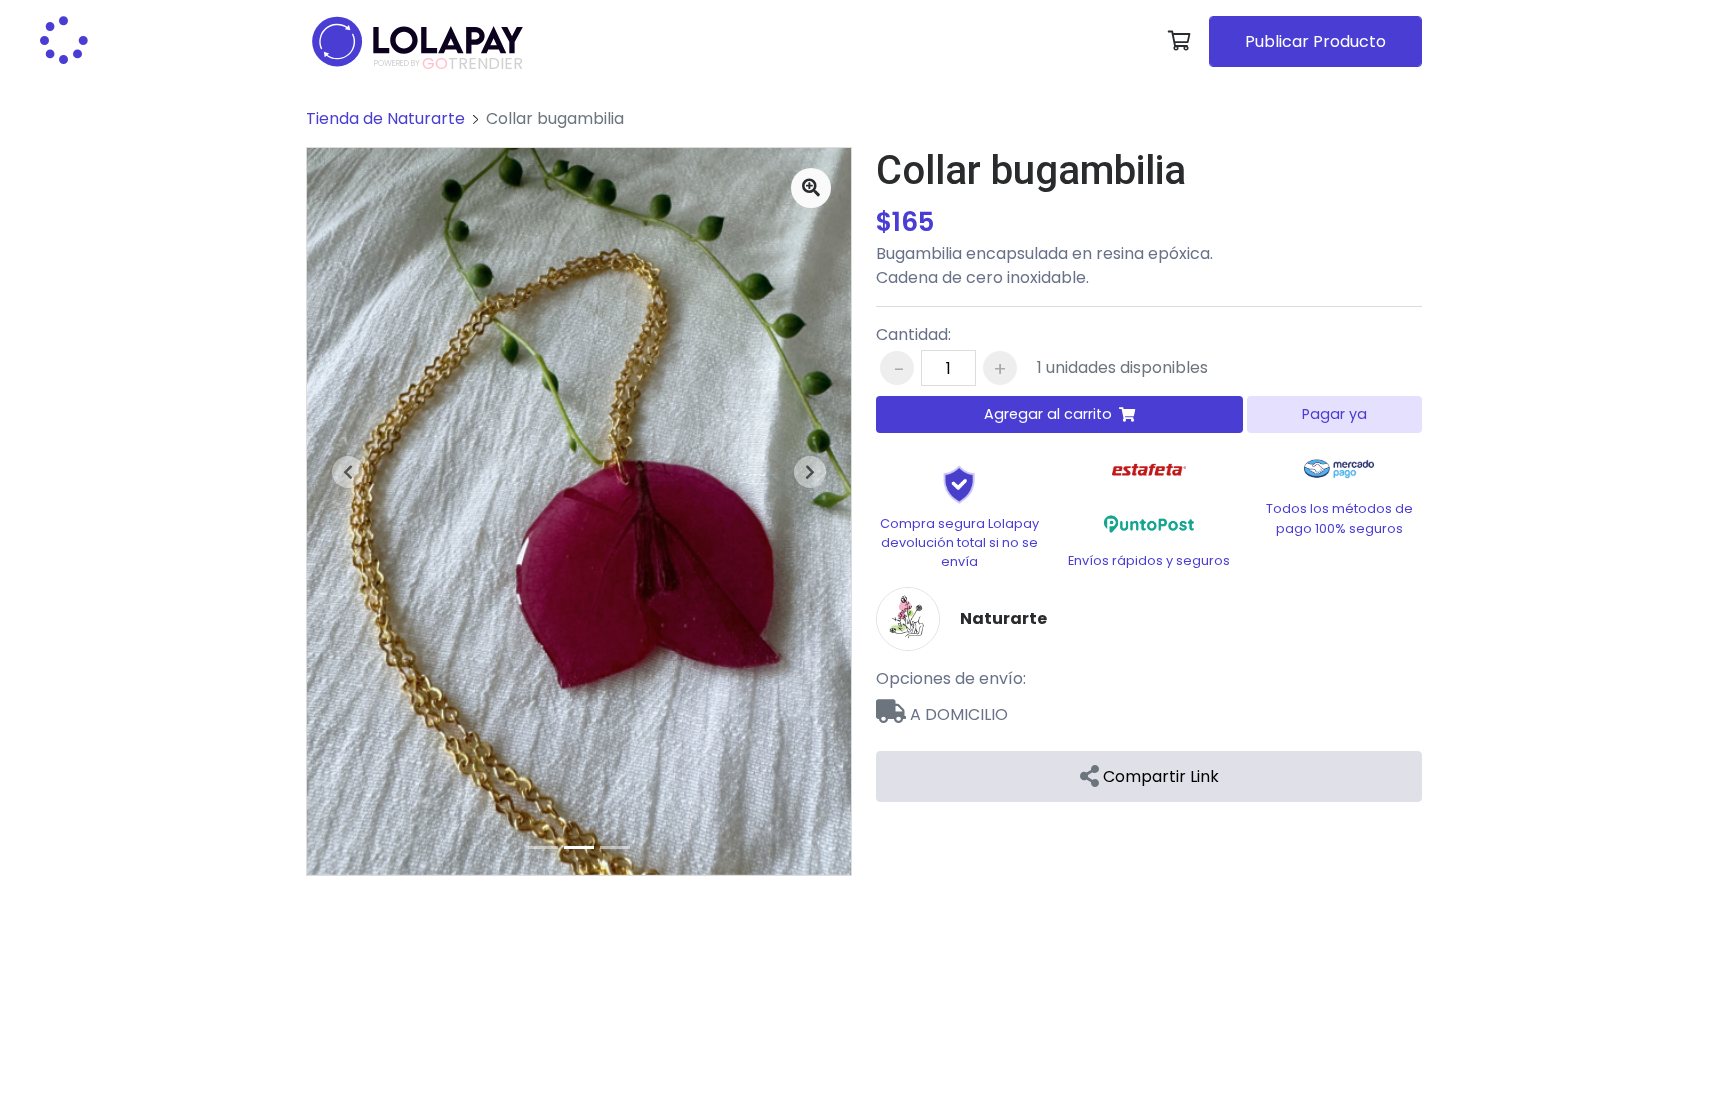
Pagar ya (1334, 414)
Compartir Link (1159, 776)
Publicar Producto (1315, 41)
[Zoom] (811, 188)
